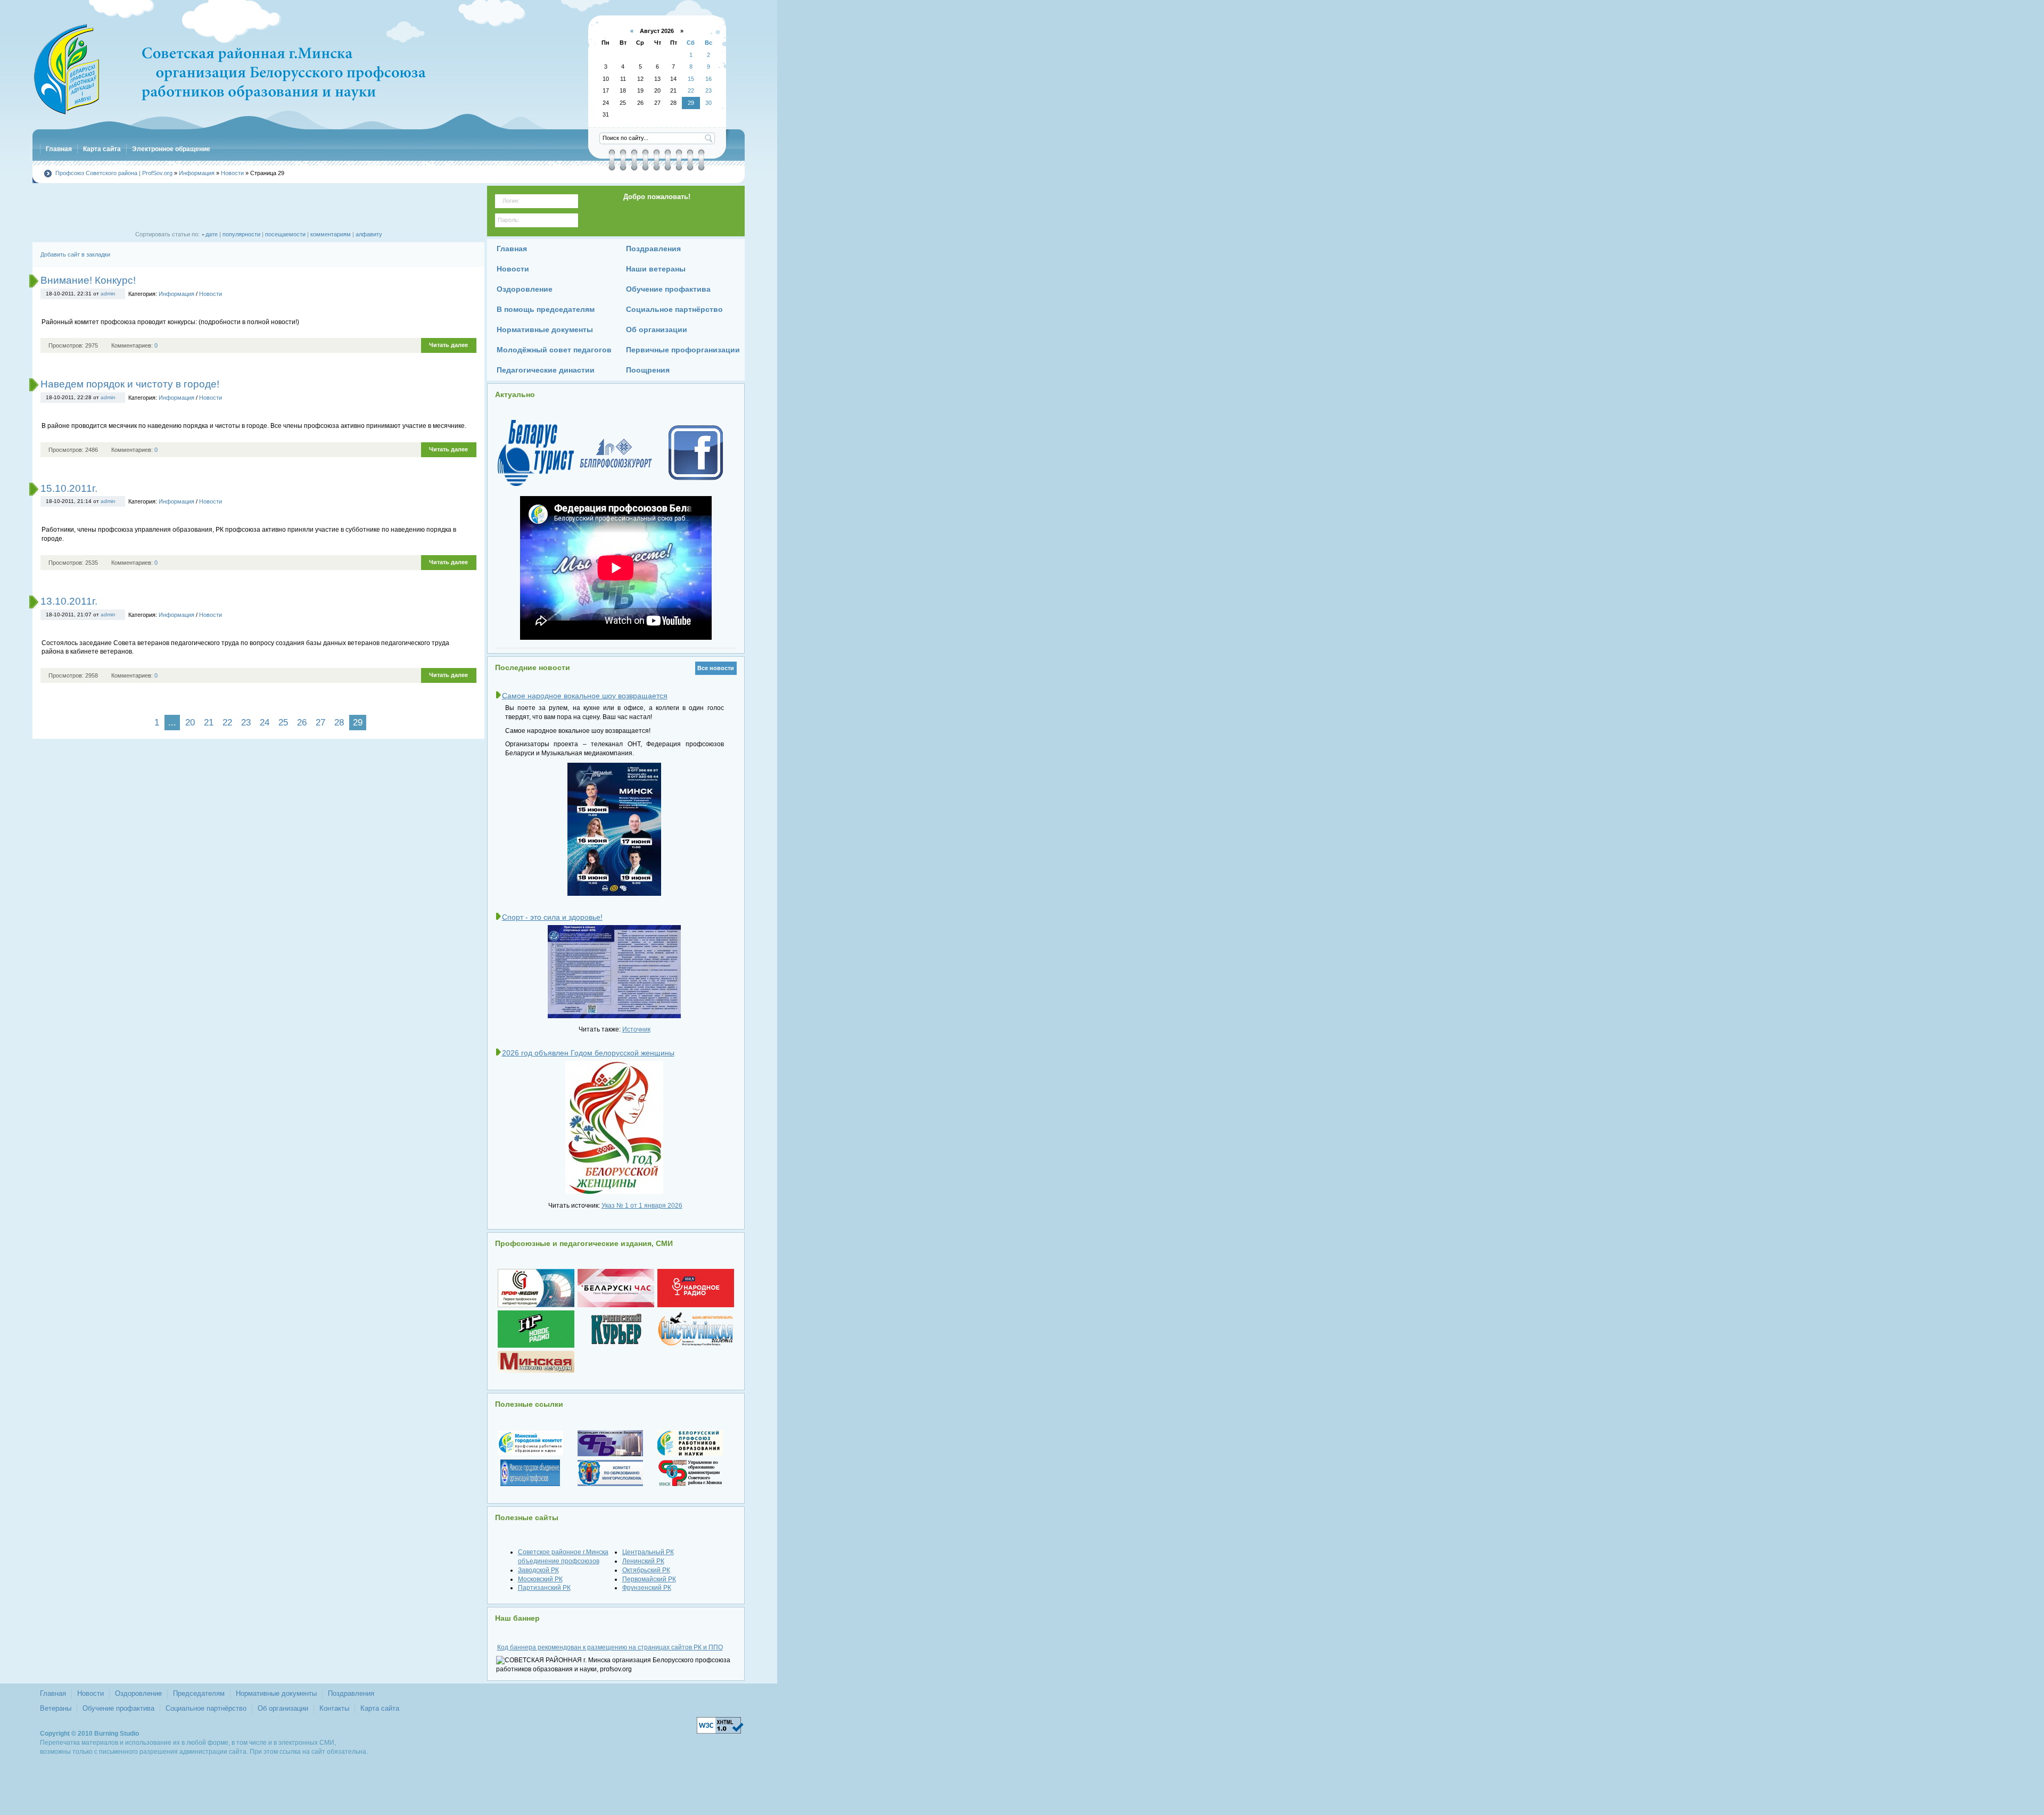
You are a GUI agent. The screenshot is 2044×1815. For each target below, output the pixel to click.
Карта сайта (380, 1708)
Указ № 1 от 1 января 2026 (642, 1206)
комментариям (331, 234)
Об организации (283, 1708)
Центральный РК (648, 1552)
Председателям (199, 1693)
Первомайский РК (649, 1579)
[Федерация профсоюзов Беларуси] (616, 1443)
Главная (53, 1693)
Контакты (334, 1708)
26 (302, 723)
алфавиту (369, 234)
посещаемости (285, 234)
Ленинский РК (643, 1561)
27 (320, 723)
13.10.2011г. (69, 601)
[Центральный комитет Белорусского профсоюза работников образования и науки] (696, 1443)
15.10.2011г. (69, 488)
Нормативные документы (276, 1693)
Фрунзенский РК (647, 1588)
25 (283, 723)
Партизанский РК (544, 1588)
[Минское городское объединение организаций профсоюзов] (536, 1473)
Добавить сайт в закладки (75, 254)
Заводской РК (538, 1570)
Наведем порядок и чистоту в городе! (130, 384)
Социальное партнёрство (206, 1708)
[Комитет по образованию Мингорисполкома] (616, 1473)
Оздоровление (138, 1693)
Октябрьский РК (646, 1570)
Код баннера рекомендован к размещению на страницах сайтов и (610, 1647)
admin (108, 294)
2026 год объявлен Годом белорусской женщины (588, 1053)
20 (190, 723)
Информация (176, 294)
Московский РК (540, 1579)
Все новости (716, 668)
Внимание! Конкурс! (88, 280)
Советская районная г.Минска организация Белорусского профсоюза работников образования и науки (229, 69)
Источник (636, 1029)
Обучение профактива (118, 1708)
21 (209, 723)
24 (265, 723)
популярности (241, 234)
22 (227, 723)
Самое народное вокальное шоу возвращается (585, 696)
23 (246, 723)
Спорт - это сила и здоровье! (552, 917)
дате (212, 234)
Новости (211, 294)
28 (339, 723)
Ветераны (56, 1708)
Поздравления (351, 1693)
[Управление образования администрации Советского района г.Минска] (696, 1473)
